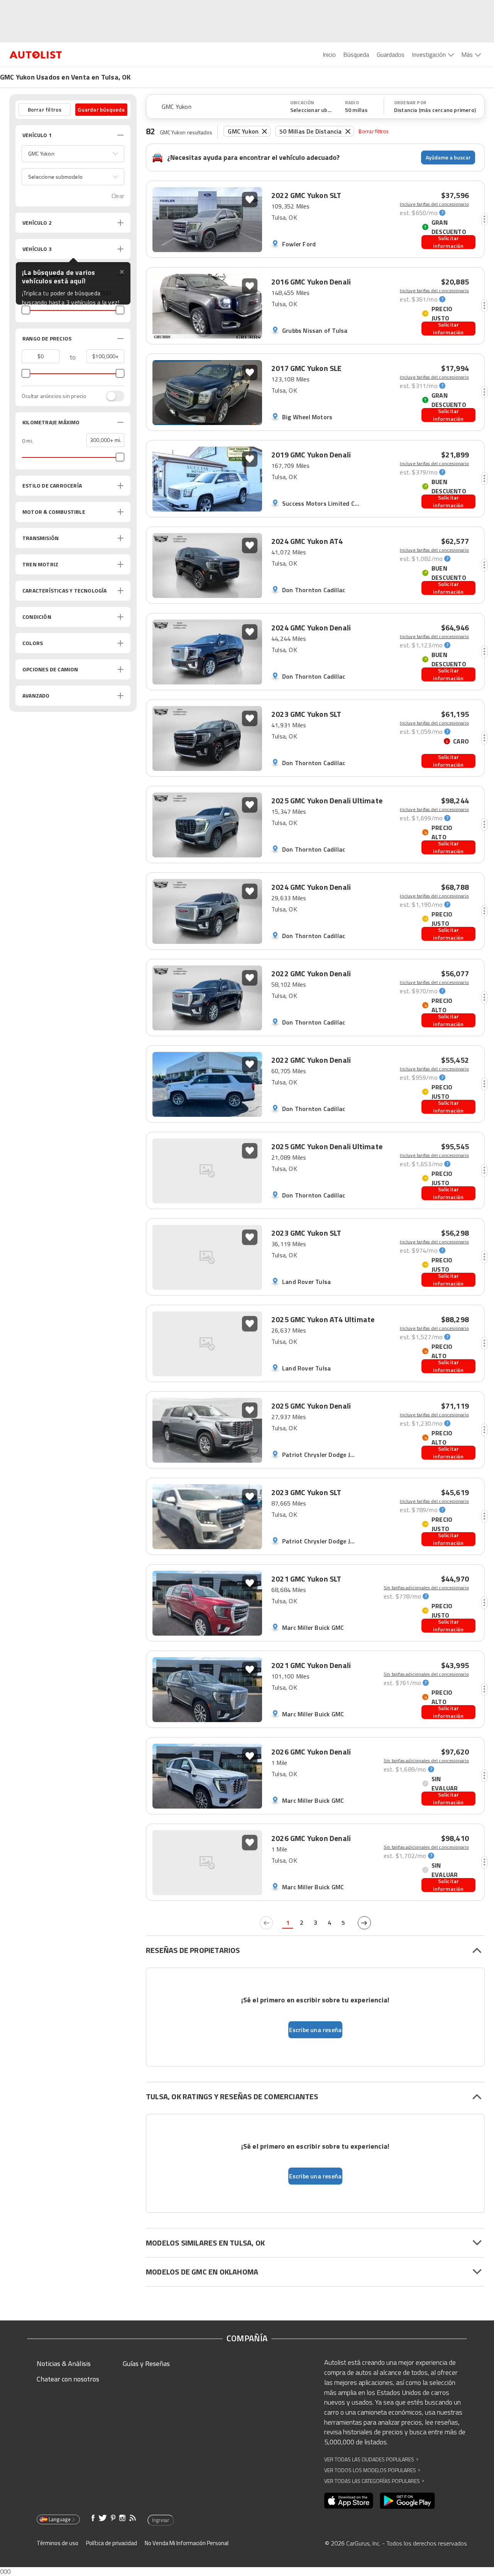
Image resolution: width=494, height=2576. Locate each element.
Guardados (391, 54)
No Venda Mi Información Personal (187, 2543)
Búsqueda (356, 54)
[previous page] (266, 1923)
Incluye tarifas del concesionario (434, 204)
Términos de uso (58, 2543)
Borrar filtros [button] (45, 109)
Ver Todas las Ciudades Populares (371, 2459)
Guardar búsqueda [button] (101, 109)
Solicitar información (448, 242)
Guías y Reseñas (146, 2363)
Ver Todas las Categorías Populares (374, 2481)
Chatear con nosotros (68, 2379)
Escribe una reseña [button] (316, 2030)
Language (60, 2519)
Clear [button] (118, 196)
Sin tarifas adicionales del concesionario (426, 1588)
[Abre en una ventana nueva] (349, 2501)
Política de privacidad (112, 2543)
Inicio (329, 54)
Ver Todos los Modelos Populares (372, 2470)
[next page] (364, 1923)
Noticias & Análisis (64, 2363)
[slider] (26, 310)
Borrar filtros (374, 131)
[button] (73, 154)
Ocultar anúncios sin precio (54, 396)
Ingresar (161, 2520)
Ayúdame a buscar (448, 157)
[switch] (111, 396)
